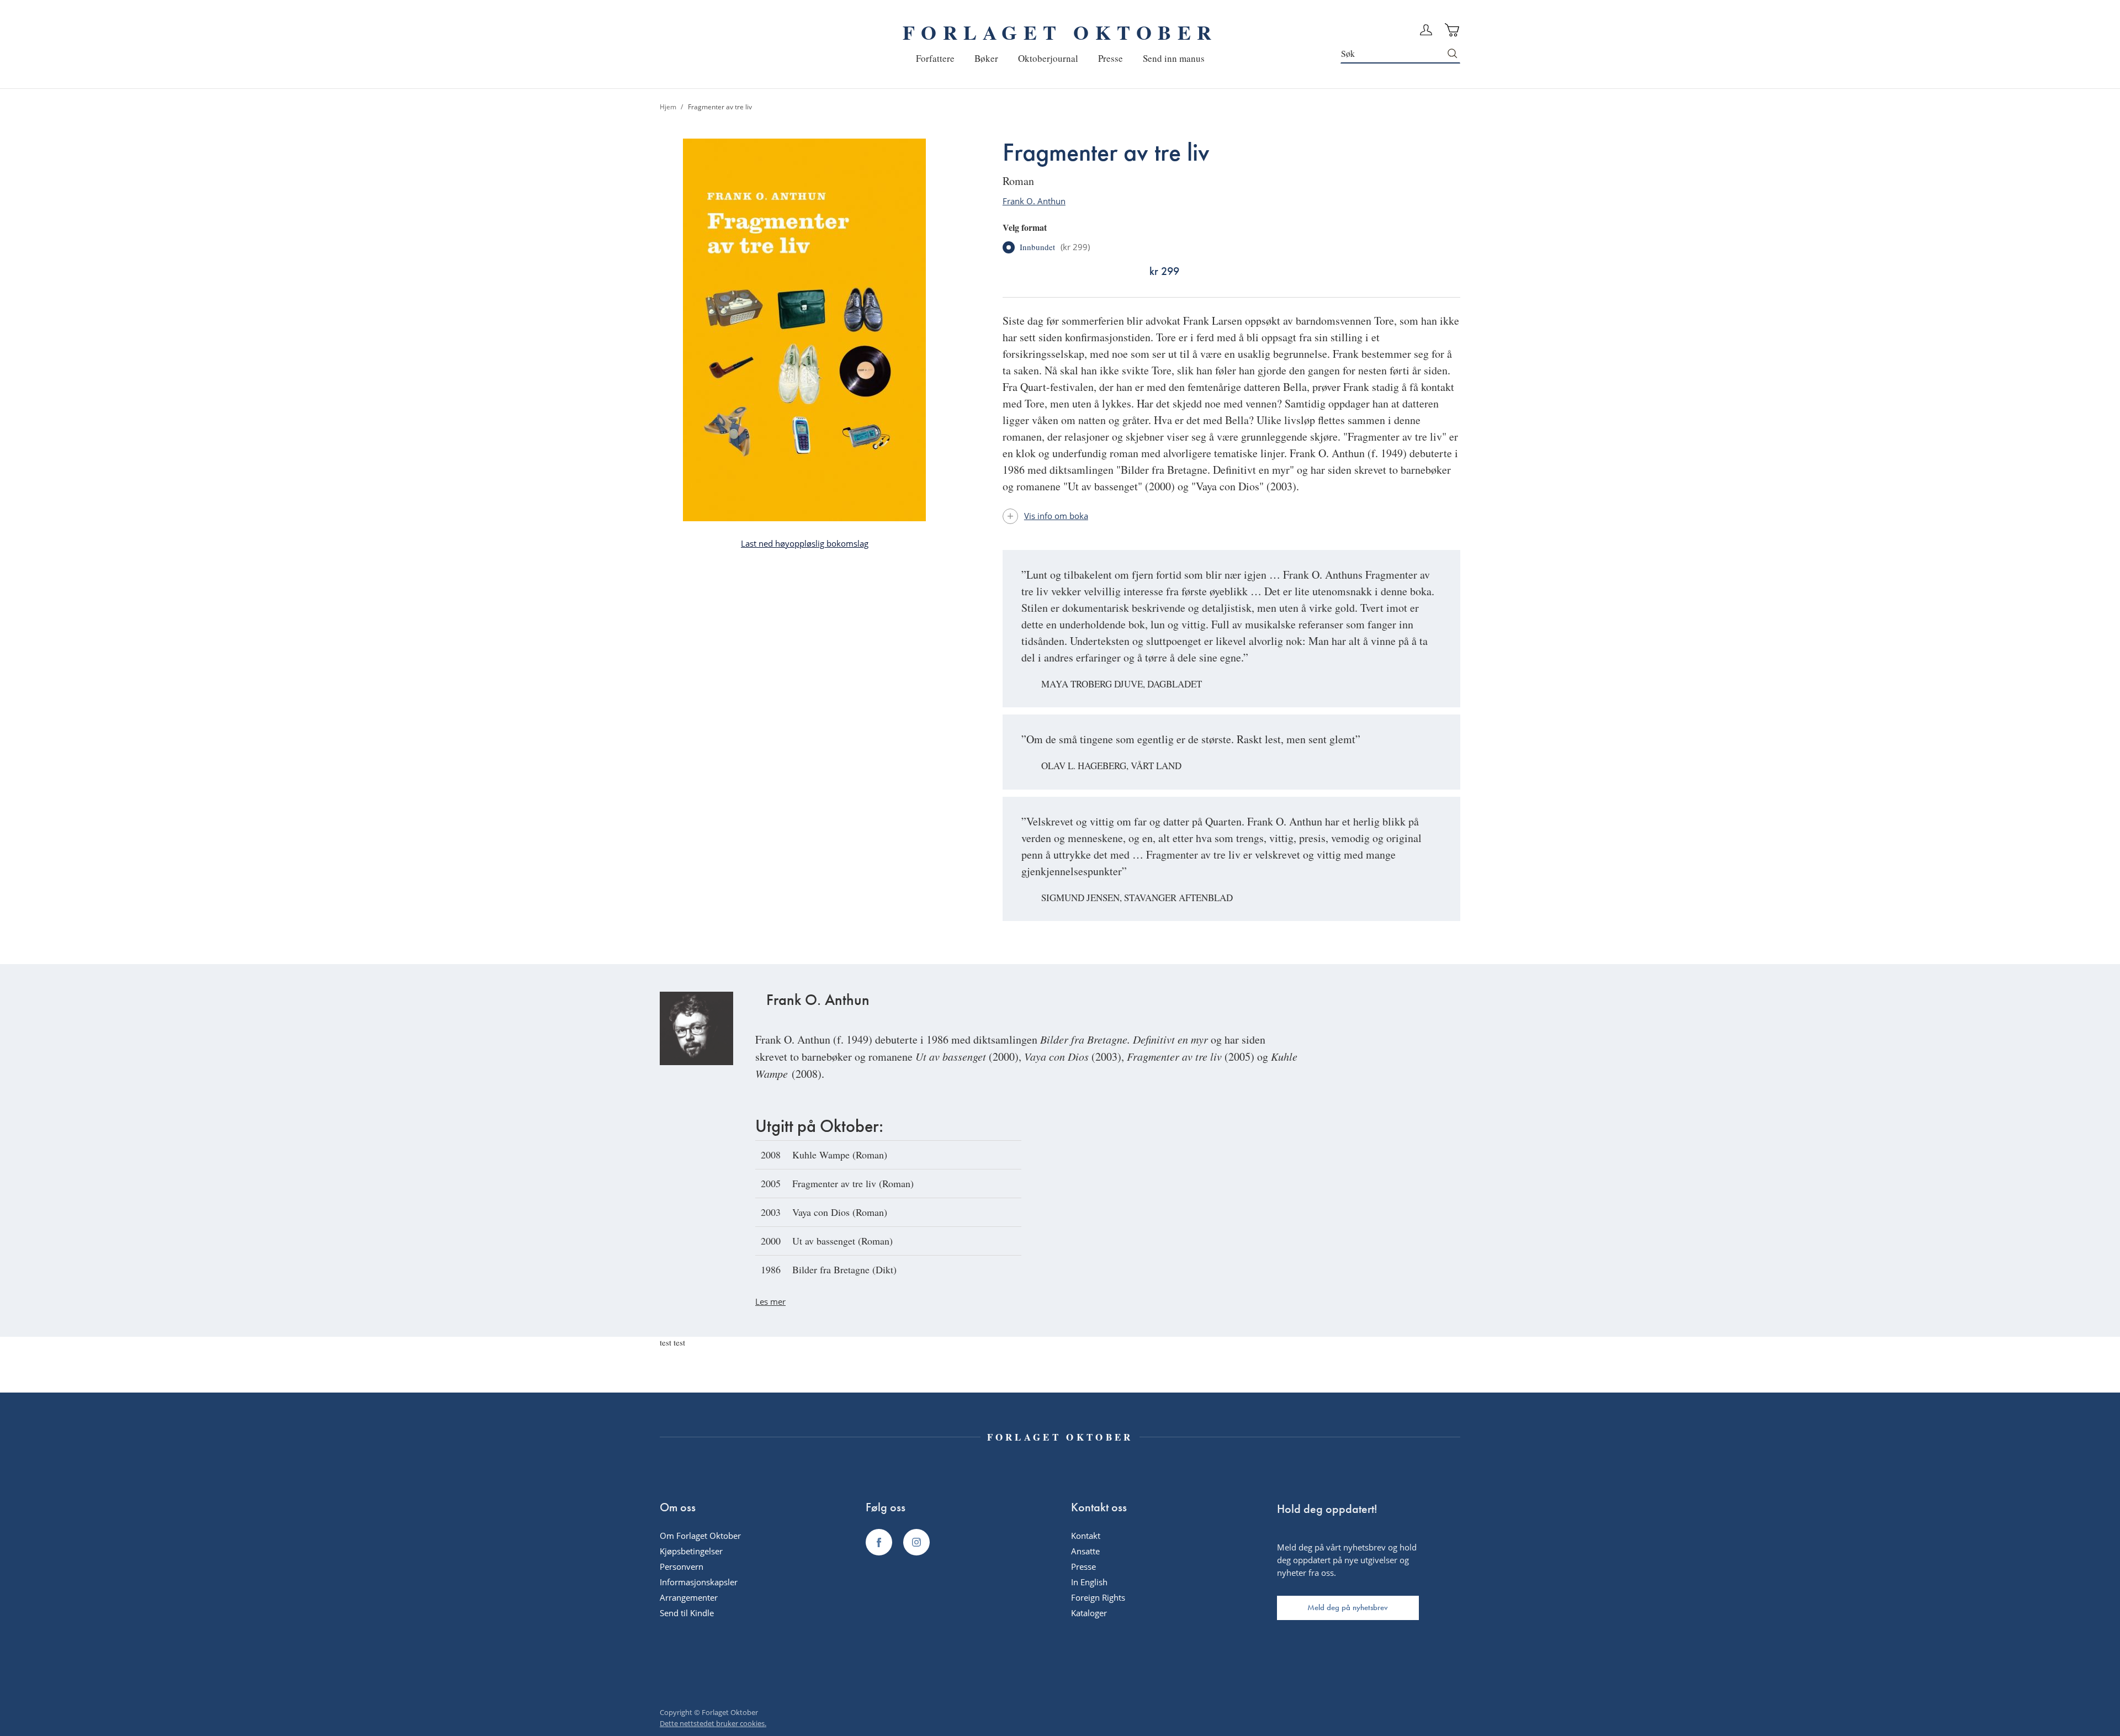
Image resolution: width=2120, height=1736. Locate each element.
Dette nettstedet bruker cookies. (713, 1723)
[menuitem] (935, 58)
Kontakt (1086, 1536)
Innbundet (1055, 247)
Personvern (682, 1566)
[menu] (1060, 58)
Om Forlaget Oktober (700, 1536)
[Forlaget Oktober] (879, 1542)
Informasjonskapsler (699, 1582)
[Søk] (1453, 54)
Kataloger (1089, 1613)
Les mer (770, 1301)
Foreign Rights (1098, 1597)
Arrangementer (689, 1597)
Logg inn (1426, 30)
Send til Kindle (687, 1613)
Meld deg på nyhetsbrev (1348, 1607)
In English (1089, 1582)
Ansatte (1085, 1551)
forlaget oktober (1060, 32)
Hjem (668, 107)
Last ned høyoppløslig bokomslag (805, 543)
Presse (1083, 1566)
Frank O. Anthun (1034, 201)
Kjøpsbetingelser (691, 1551)
